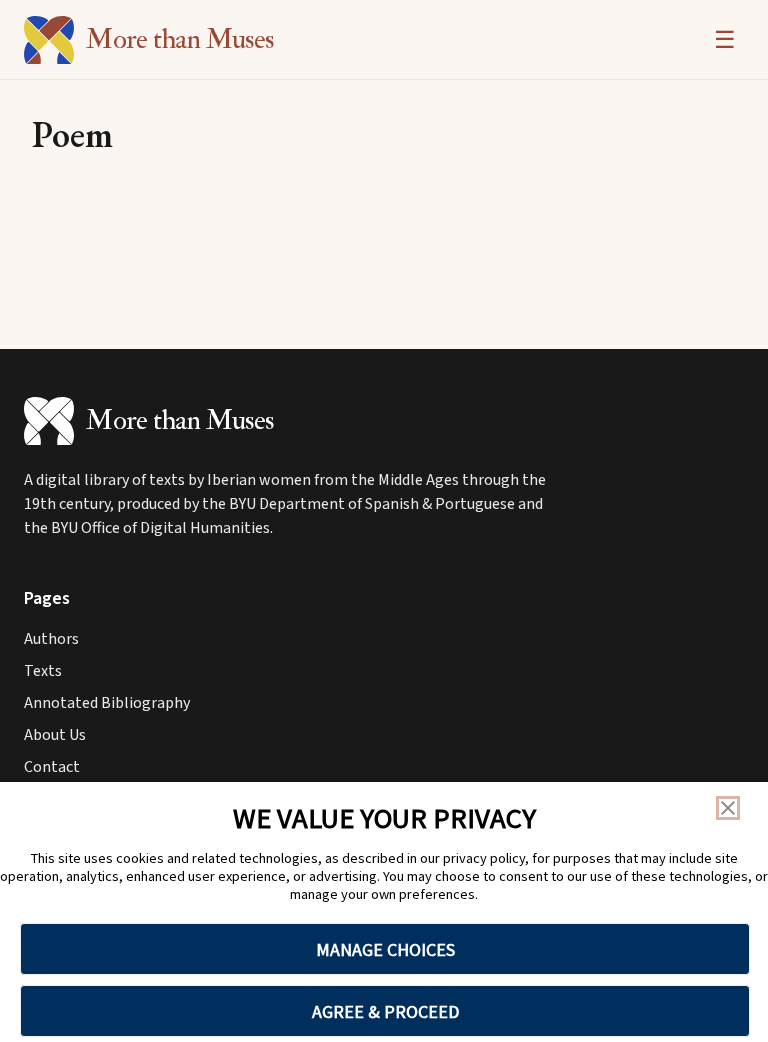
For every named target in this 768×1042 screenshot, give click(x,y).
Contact (52, 767)
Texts (43, 671)
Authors (51, 639)
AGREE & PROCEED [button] (385, 1011)
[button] (728, 808)
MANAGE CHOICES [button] (385, 949)
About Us (55, 735)
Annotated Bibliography (107, 703)
